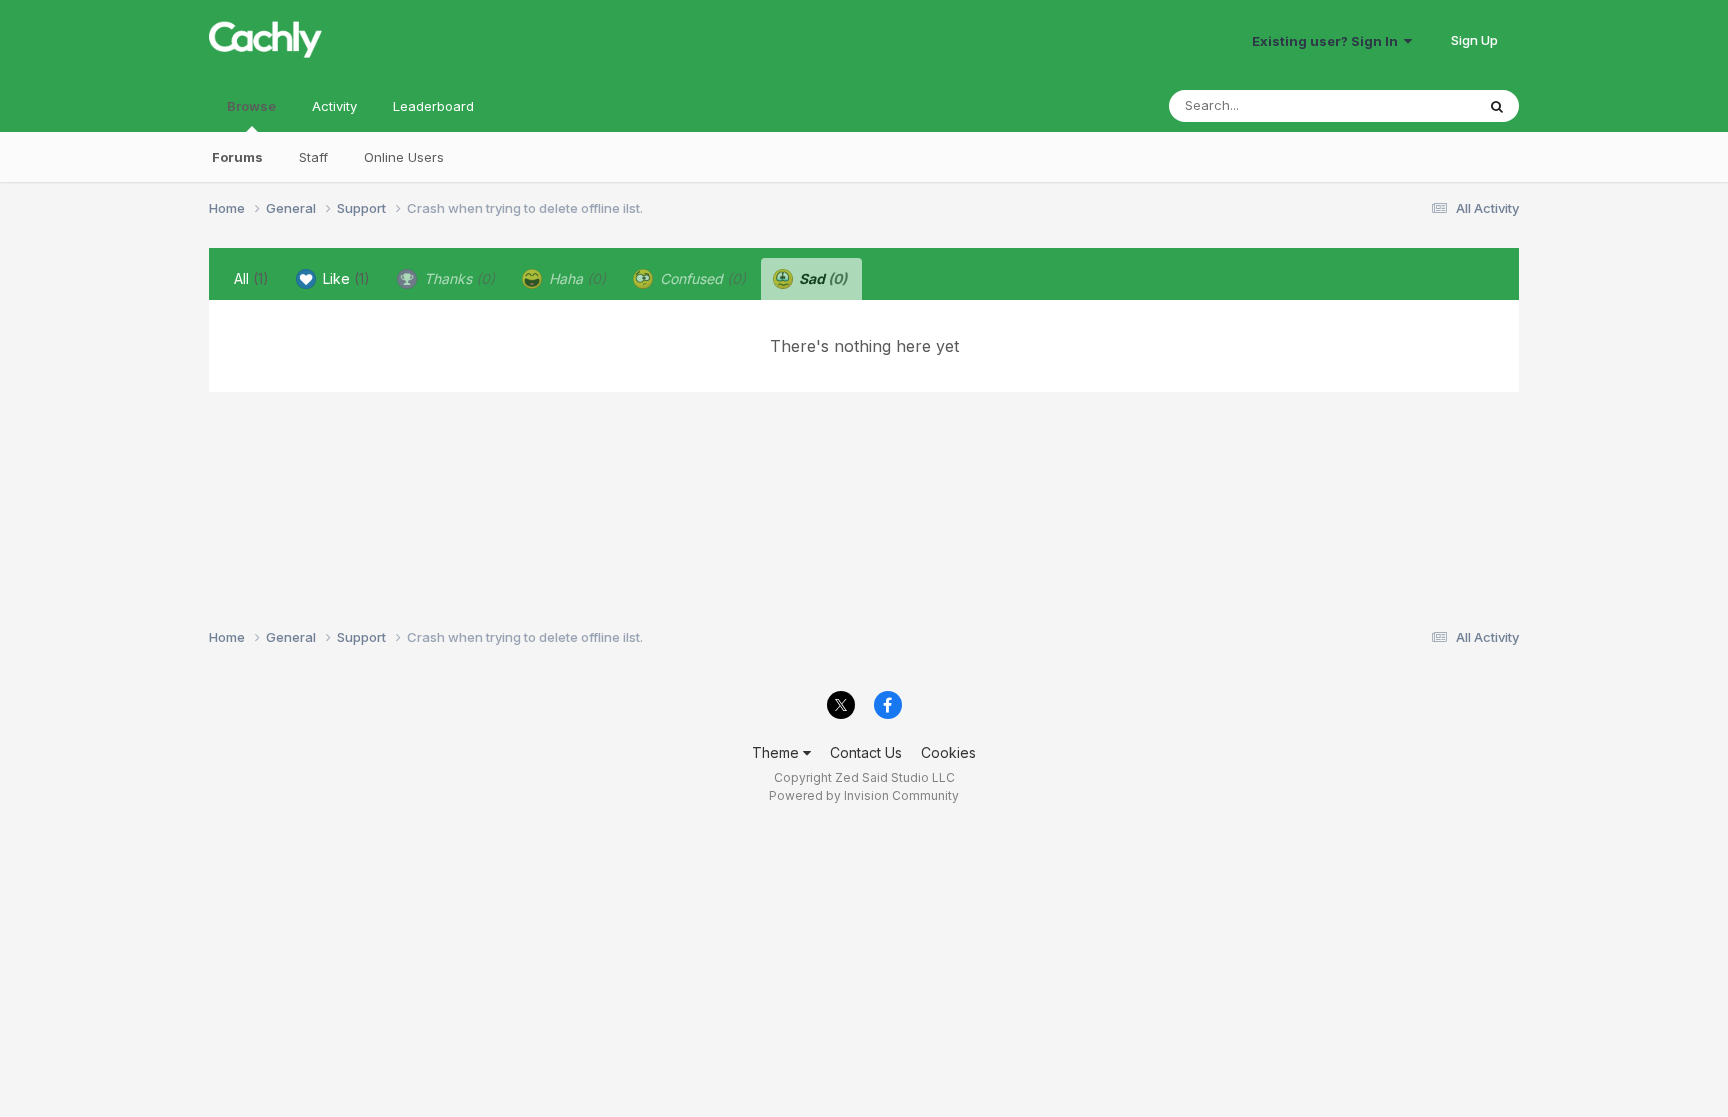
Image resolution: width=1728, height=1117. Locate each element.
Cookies (948, 752)
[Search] (1497, 106)
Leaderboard (433, 106)
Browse (251, 106)
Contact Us (866, 752)
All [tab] (251, 278)
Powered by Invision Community (864, 795)
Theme (777, 752)
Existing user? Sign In (1328, 41)
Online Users (404, 157)
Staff (313, 157)
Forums (237, 157)
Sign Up (1474, 40)
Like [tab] (344, 278)
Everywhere (1413, 105)
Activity (334, 106)
